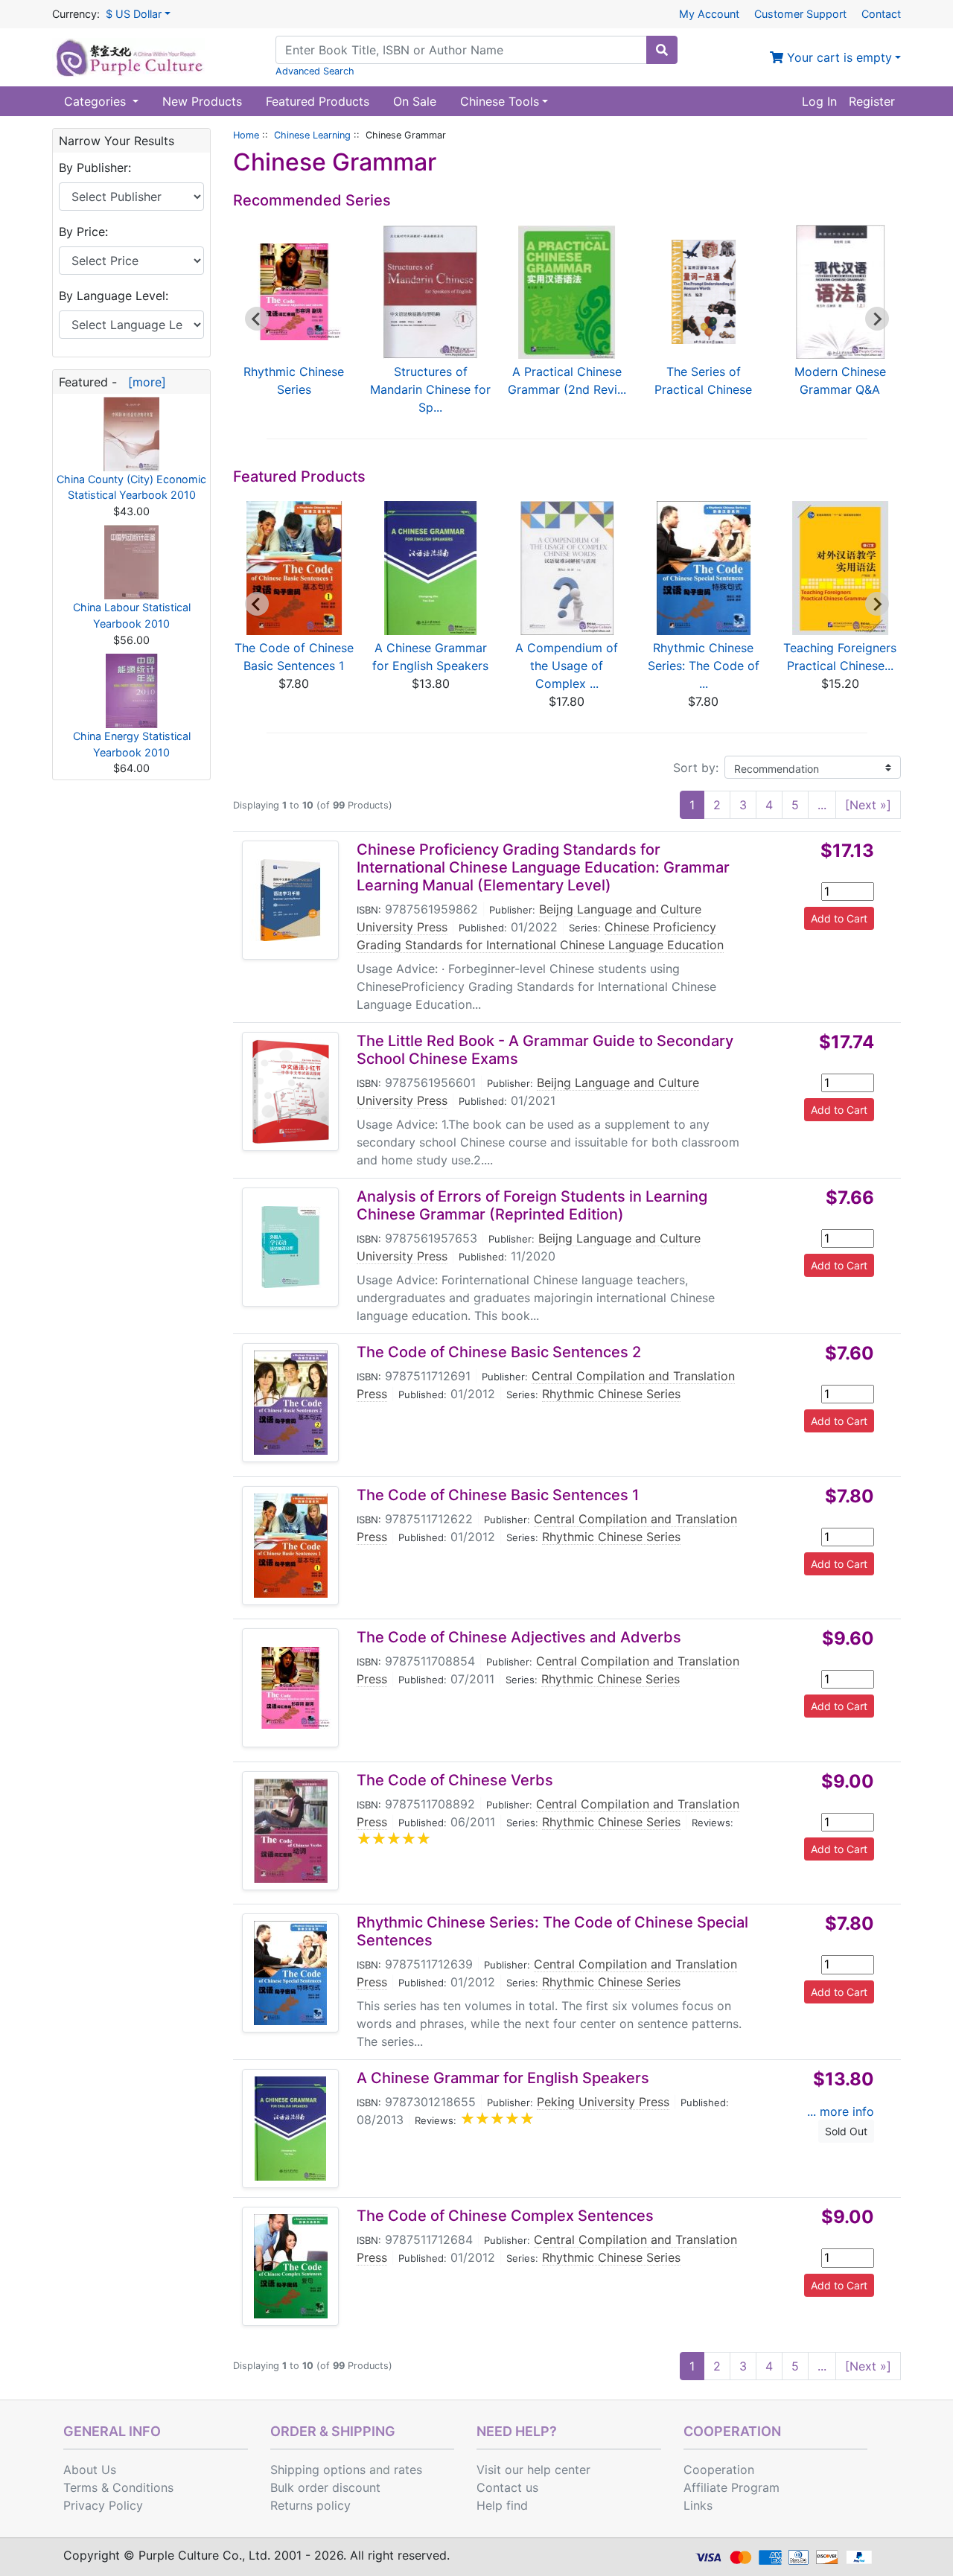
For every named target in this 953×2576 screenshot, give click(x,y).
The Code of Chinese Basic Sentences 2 (499, 1352)
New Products (202, 101)
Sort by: (696, 768)
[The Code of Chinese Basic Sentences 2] (291, 1403)
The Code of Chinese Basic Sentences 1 (498, 1495)
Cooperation (719, 2470)
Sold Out (846, 2131)
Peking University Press (603, 2102)
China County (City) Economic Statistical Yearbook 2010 (131, 487)
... (822, 805)
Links (698, 2505)
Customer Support (800, 14)
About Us (90, 2470)
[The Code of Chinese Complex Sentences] (291, 2266)
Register (872, 101)
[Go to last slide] (257, 319)
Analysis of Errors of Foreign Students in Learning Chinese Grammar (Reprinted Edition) (532, 1205)
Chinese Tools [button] (500, 101)
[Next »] (868, 805)
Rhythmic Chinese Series (611, 1394)
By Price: (83, 232)
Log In (819, 101)
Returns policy (310, 2505)
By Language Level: (114, 296)
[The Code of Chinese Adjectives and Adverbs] (290, 1688)
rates (408, 2470)
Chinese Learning (312, 135)
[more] (143, 382)
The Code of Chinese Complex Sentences (505, 2216)
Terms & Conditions (118, 2487)
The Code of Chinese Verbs (455, 1780)
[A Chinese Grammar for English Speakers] (290, 2129)
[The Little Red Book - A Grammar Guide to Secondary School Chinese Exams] (290, 1091)
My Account (709, 14)
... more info (841, 2111)
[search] (662, 50)
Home (246, 135)
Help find (502, 2505)
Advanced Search (315, 71)
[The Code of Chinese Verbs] (291, 1831)
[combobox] (461, 50)
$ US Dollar (134, 14)
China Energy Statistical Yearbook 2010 (132, 744)
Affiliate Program (732, 2487)
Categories (97, 101)
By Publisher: (95, 168)
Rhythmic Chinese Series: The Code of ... (704, 666)
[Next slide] (877, 319)
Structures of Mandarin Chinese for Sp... (430, 389)
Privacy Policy (103, 2505)
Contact (881, 14)
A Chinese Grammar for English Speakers (503, 2078)
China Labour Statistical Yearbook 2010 (132, 615)
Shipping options (318, 2470)
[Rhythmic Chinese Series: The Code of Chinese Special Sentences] (290, 1973)
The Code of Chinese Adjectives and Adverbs (519, 1637)
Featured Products (318, 101)
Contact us (507, 2487)
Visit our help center (533, 2470)
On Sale (415, 101)
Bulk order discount (325, 2487)
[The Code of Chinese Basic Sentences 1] (291, 1546)
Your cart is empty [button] (838, 57)
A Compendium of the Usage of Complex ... (567, 666)
